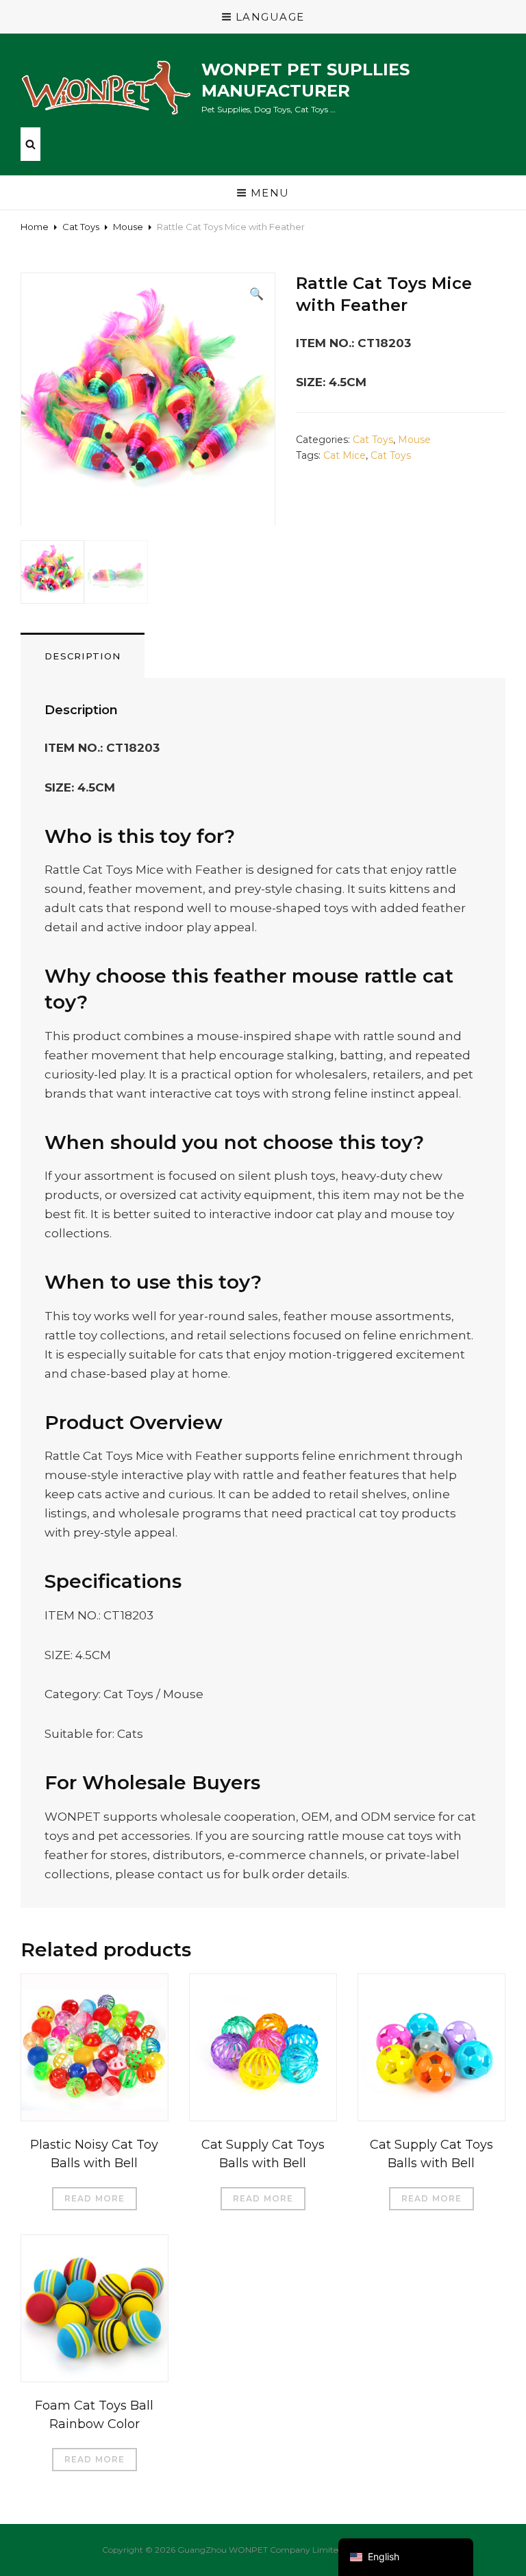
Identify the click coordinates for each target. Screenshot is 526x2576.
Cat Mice (345, 455)
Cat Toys (81, 227)
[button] (256, 294)
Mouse (128, 227)
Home (35, 227)
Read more (95, 2198)
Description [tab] (83, 656)
